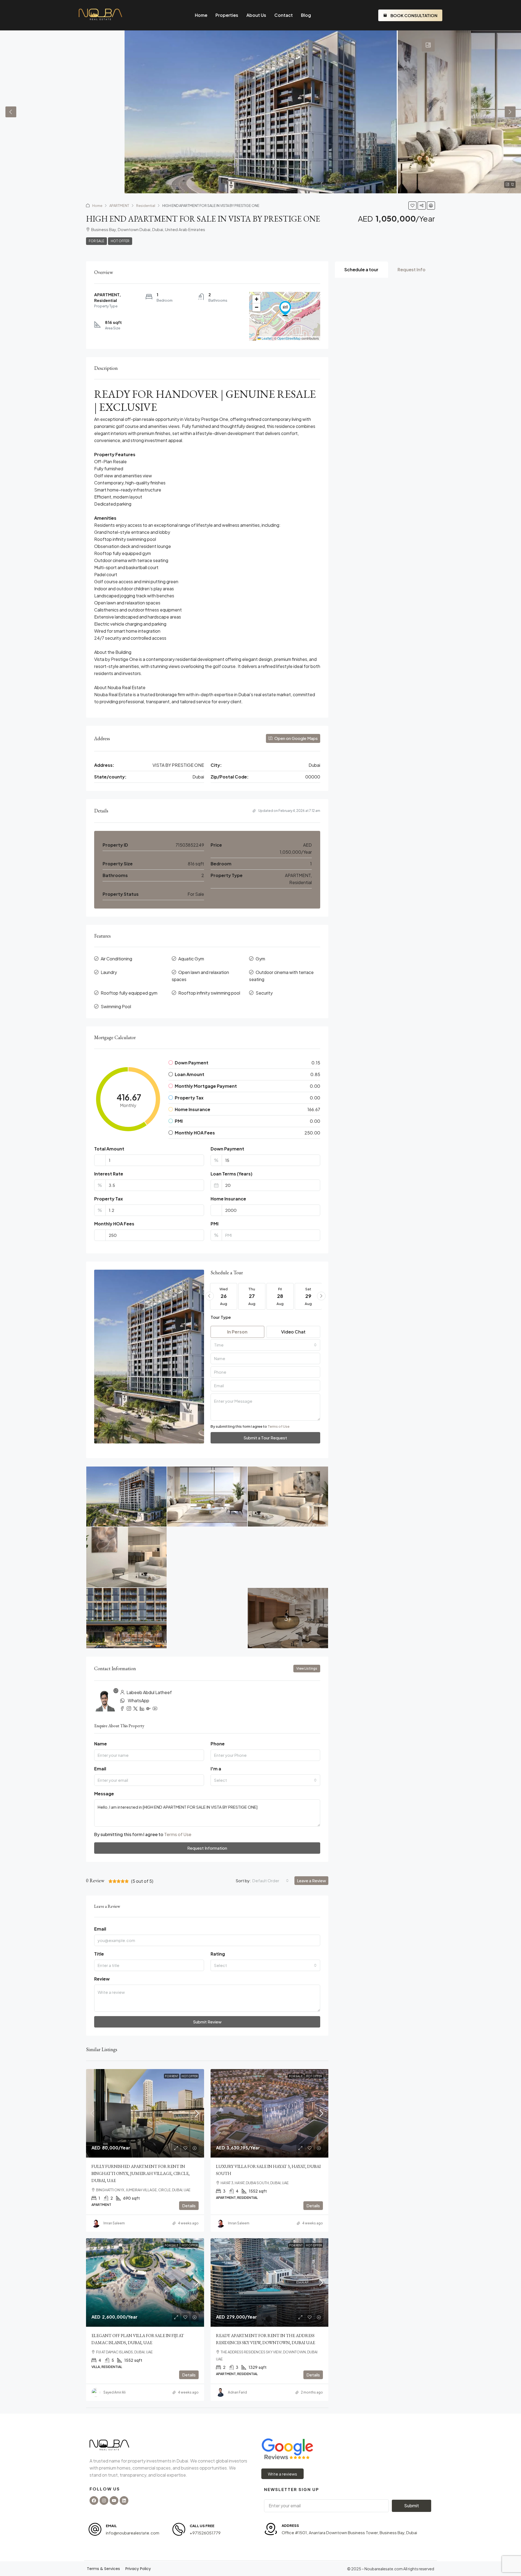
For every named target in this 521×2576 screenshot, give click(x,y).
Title (99, 1954)
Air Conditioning (116, 959)
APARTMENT (119, 206)
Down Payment (227, 1149)
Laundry (109, 972)
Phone (218, 1744)
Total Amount (109, 1149)
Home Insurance (228, 1199)
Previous (11, 112)
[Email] (95, 2529)
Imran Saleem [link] (114, 2223)
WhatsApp (139, 1700)
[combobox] (266, 1345)
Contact (284, 15)
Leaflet (266, 338)
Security (264, 993)
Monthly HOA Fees (114, 1224)
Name (101, 1744)
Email (100, 1769)
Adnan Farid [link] (237, 2392)
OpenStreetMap (289, 338)
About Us (256, 15)
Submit (412, 2506)
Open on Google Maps (296, 738)
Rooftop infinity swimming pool (209, 993)
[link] (145, 2113)
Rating (218, 1954)
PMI (215, 1224)
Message (104, 1794)
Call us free (202, 2526)
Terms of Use (279, 1426)
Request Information (207, 1848)
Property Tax (109, 1199)
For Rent (172, 2076)
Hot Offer (120, 241)
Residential (146, 206)
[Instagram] (104, 2501)
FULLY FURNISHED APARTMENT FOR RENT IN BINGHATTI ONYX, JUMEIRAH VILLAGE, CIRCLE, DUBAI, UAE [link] (141, 2173)
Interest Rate (109, 1174)
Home (201, 15)
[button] (412, 206)
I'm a (216, 1769)
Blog (306, 15)
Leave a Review (311, 1880)
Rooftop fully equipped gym (129, 993)
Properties (227, 15)
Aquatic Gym (191, 959)
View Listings (307, 1668)
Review (102, 1979)
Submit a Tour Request (265, 1438)
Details (189, 2205)
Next (510, 112)
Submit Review (207, 2022)
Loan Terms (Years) (231, 1174)
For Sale (96, 241)
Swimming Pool (116, 1006)
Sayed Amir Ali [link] (115, 2392)
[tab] (428, 45)
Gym (260, 959)
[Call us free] (179, 2529)
